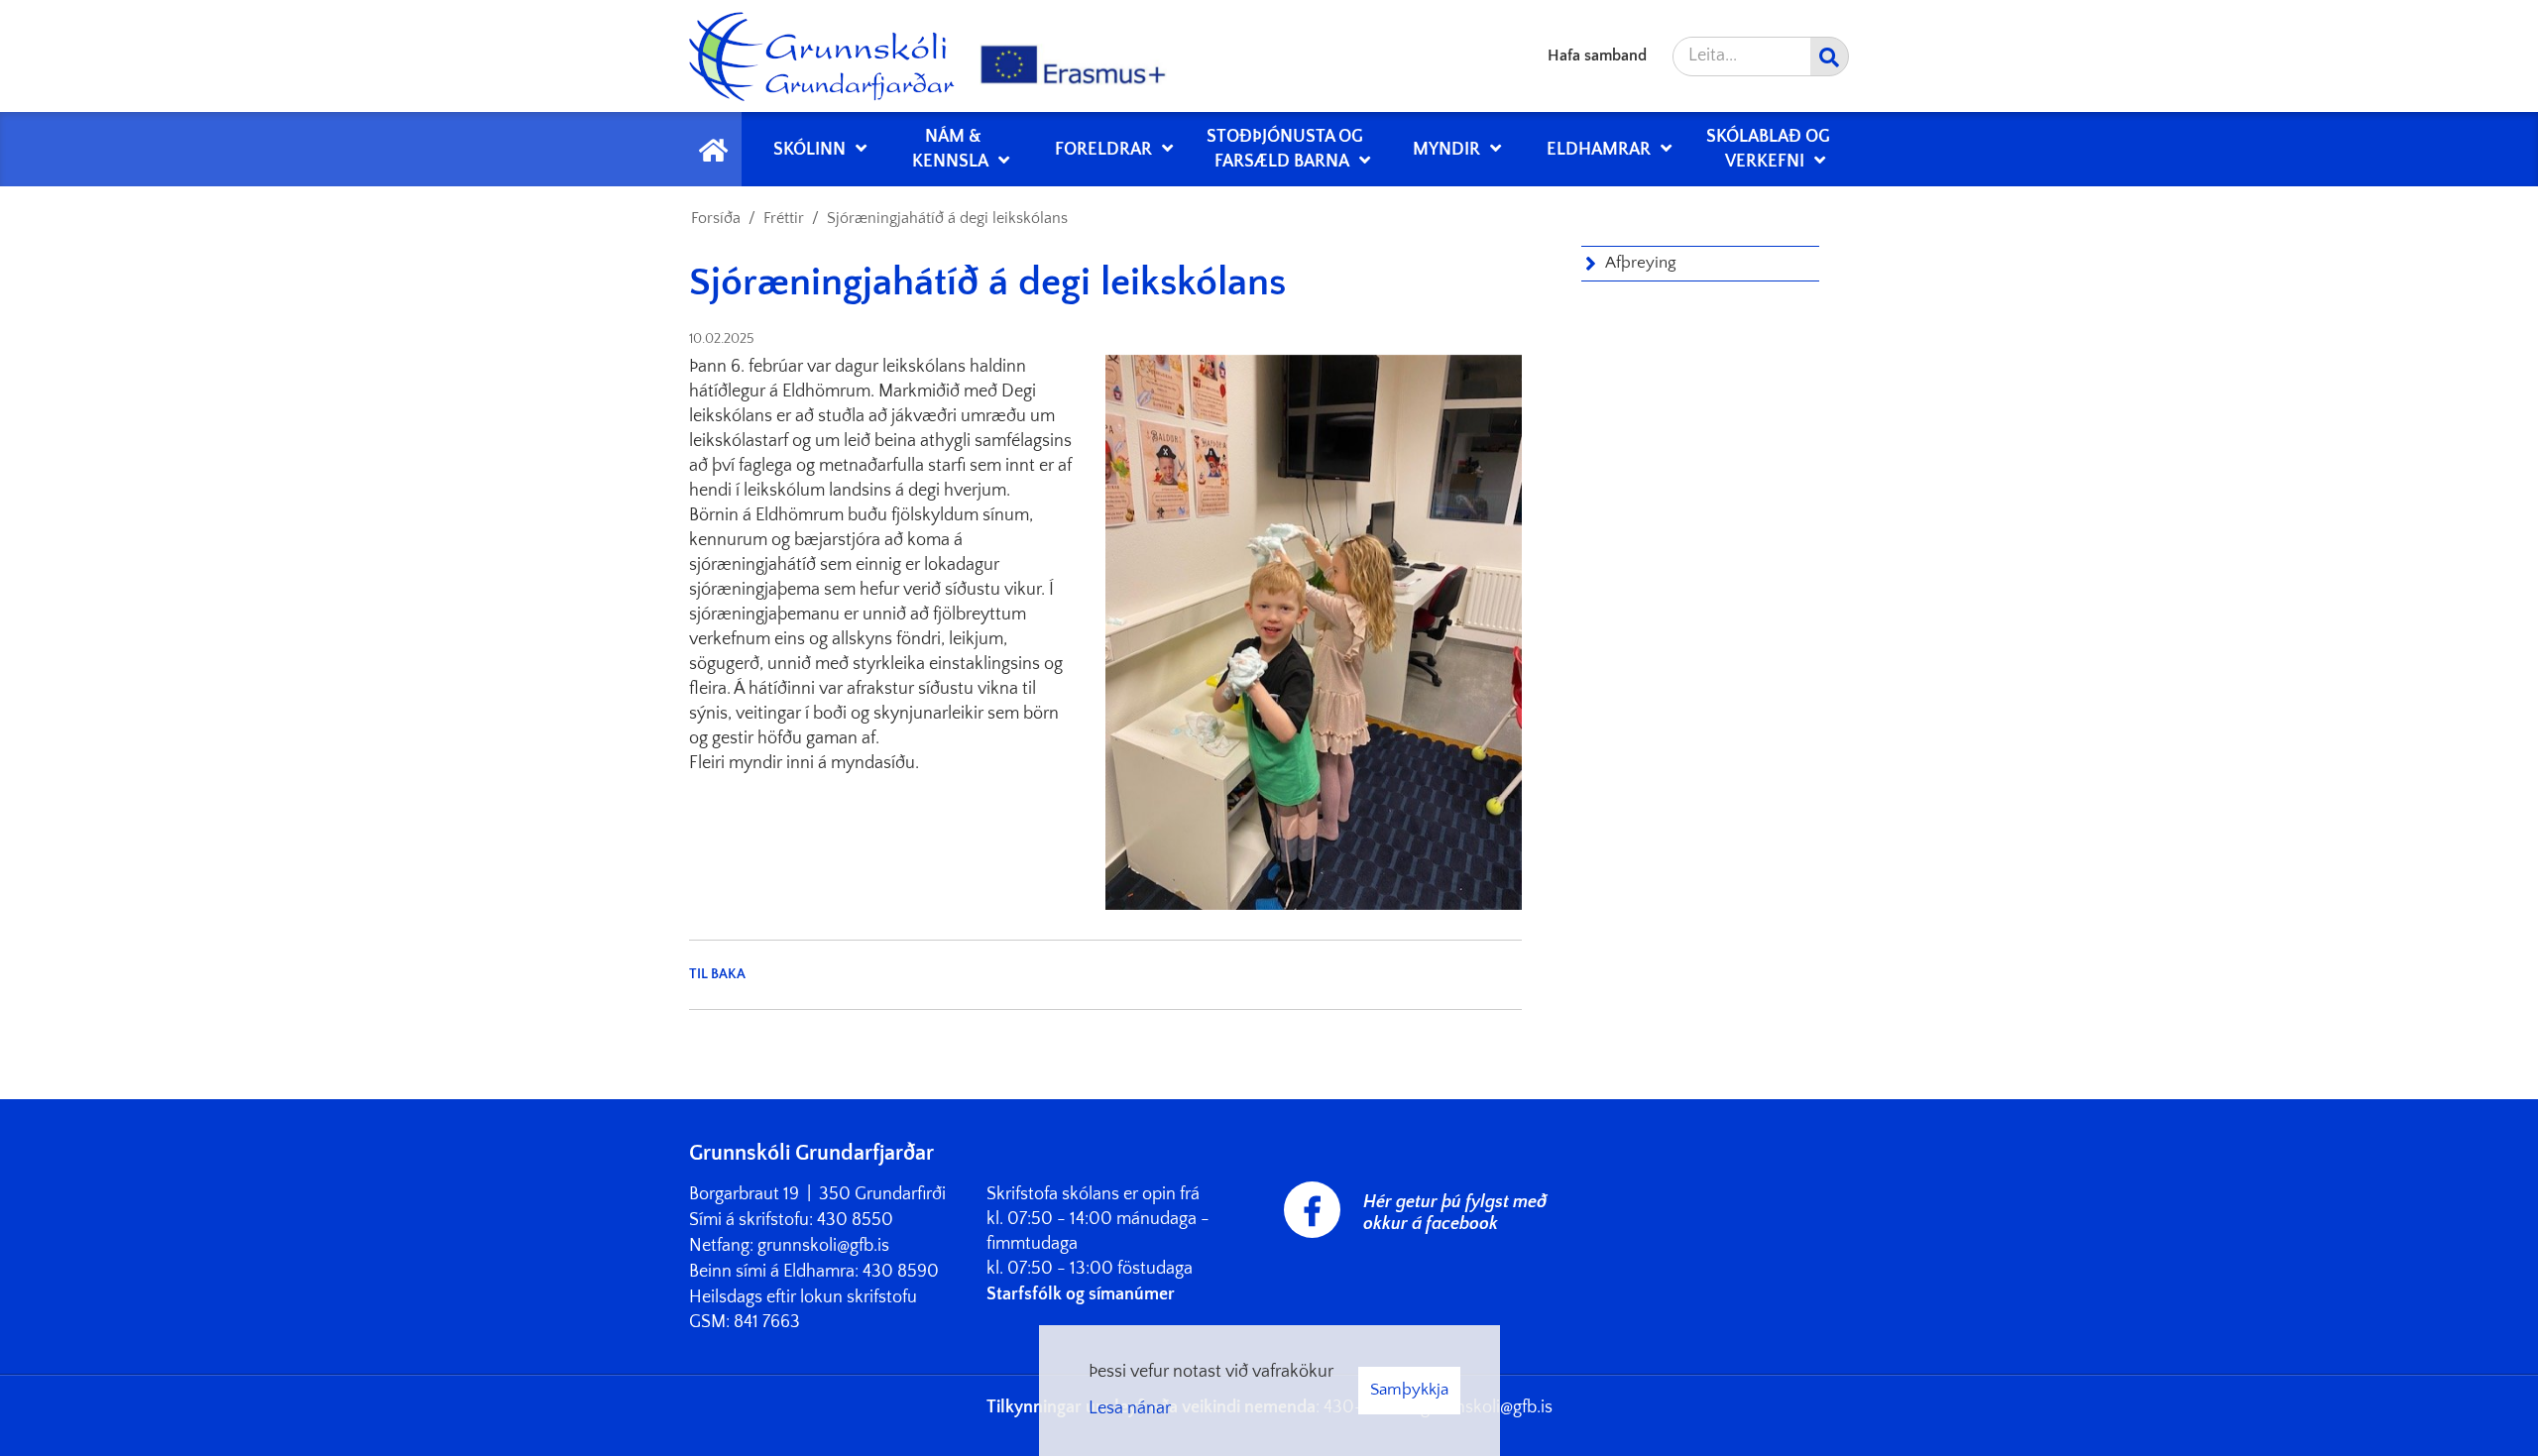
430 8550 (855, 1220)
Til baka (717, 974)
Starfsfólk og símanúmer (1081, 1294)
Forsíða (716, 218)
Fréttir (784, 218)
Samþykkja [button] (1409, 1390)
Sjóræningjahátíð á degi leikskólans (947, 218)
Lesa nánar (1130, 1408)
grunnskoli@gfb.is (823, 1246)
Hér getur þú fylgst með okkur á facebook (1455, 1213)
